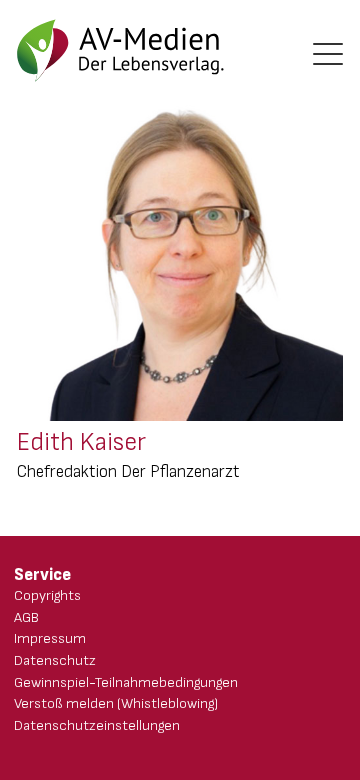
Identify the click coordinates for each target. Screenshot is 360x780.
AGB (26, 617)
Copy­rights (47, 595)
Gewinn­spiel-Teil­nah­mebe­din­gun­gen (126, 682)
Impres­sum (50, 638)
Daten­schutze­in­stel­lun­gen (97, 725)
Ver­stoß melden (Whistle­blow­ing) (116, 703)
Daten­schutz (55, 660)
